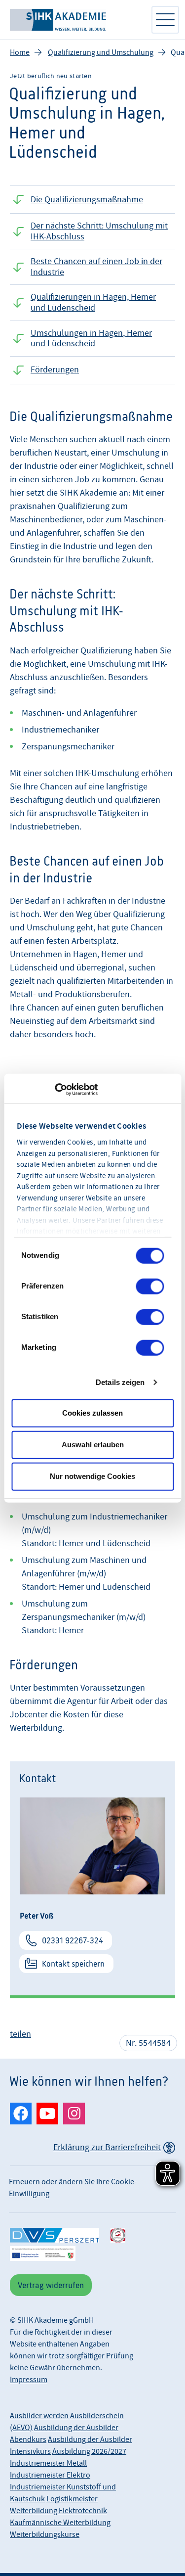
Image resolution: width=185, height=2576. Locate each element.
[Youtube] (47, 2114)
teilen (20, 2034)
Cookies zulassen (92, 1413)
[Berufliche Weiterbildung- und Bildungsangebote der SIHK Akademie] (75, 20)
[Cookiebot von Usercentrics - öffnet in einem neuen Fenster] (55, 1090)
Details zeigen (120, 1382)
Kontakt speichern (73, 1964)
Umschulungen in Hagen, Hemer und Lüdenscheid (91, 339)
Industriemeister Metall (48, 2463)
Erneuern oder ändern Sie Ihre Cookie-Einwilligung (73, 2188)
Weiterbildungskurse (45, 2534)
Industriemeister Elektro (50, 2475)
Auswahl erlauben (93, 1445)
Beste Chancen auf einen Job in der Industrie (96, 267)
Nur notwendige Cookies (92, 1476)
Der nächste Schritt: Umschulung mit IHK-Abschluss (99, 231)
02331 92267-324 (73, 1940)
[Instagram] (74, 2114)
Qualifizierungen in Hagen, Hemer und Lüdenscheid (93, 302)
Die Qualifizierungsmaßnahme (87, 200)
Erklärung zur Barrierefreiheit (107, 2147)
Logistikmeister (72, 2499)
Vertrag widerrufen (51, 2285)
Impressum (29, 2380)
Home (20, 52)
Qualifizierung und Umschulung (101, 52)
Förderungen (55, 370)
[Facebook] (21, 2114)
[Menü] (165, 20)
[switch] (150, 1286)
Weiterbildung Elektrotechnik (58, 2511)
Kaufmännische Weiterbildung (60, 2523)
